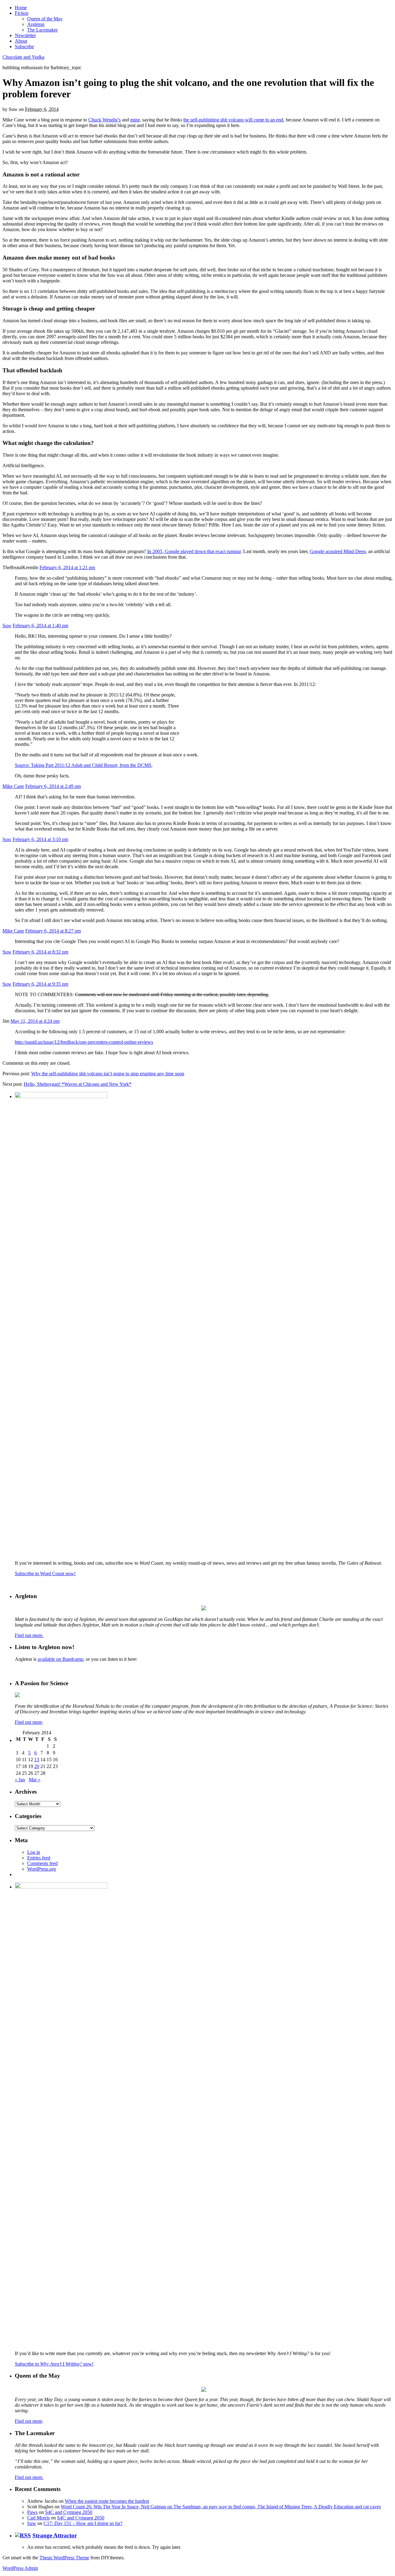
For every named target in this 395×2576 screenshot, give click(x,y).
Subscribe (24, 47)
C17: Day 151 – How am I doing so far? (83, 2523)
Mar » (35, 1780)
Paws (32, 2512)
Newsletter (25, 35)
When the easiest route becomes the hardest (107, 2501)
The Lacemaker (42, 30)
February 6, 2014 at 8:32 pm (40, 952)
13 (37, 1760)
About (21, 41)
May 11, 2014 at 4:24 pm (35, 1021)
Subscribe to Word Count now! (45, 1574)
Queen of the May (45, 19)
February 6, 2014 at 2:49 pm (53, 786)
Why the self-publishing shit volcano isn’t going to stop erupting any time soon (108, 1074)
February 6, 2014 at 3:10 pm (40, 839)
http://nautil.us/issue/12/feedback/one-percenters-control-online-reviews (84, 1042)
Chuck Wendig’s (104, 120)
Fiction (22, 13)
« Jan (20, 1780)
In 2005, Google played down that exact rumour (194, 551)
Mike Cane (13, 786)
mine (135, 120)
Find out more (29, 1722)
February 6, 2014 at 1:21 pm (67, 567)
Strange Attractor (55, 2535)
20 (37, 1766)
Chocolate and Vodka (23, 57)
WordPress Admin (20, 2568)
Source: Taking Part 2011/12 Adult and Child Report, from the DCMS (83, 765)
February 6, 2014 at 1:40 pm (40, 626)
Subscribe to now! (54, 2364)
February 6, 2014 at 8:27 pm (53, 931)
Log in (34, 1852)
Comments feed (42, 1863)
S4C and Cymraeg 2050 (69, 2512)
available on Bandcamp (60, 1659)
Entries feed (39, 1858)
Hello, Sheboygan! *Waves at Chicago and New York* (78, 1084)
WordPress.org (42, 1869)
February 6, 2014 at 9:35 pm (40, 984)
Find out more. (29, 1635)
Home (21, 8)
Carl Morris (38, 2518)
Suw (7, 626)
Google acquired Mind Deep (338, 551)
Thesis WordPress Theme (64, 2558)
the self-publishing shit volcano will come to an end (233, 120)
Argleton (36, 24)
